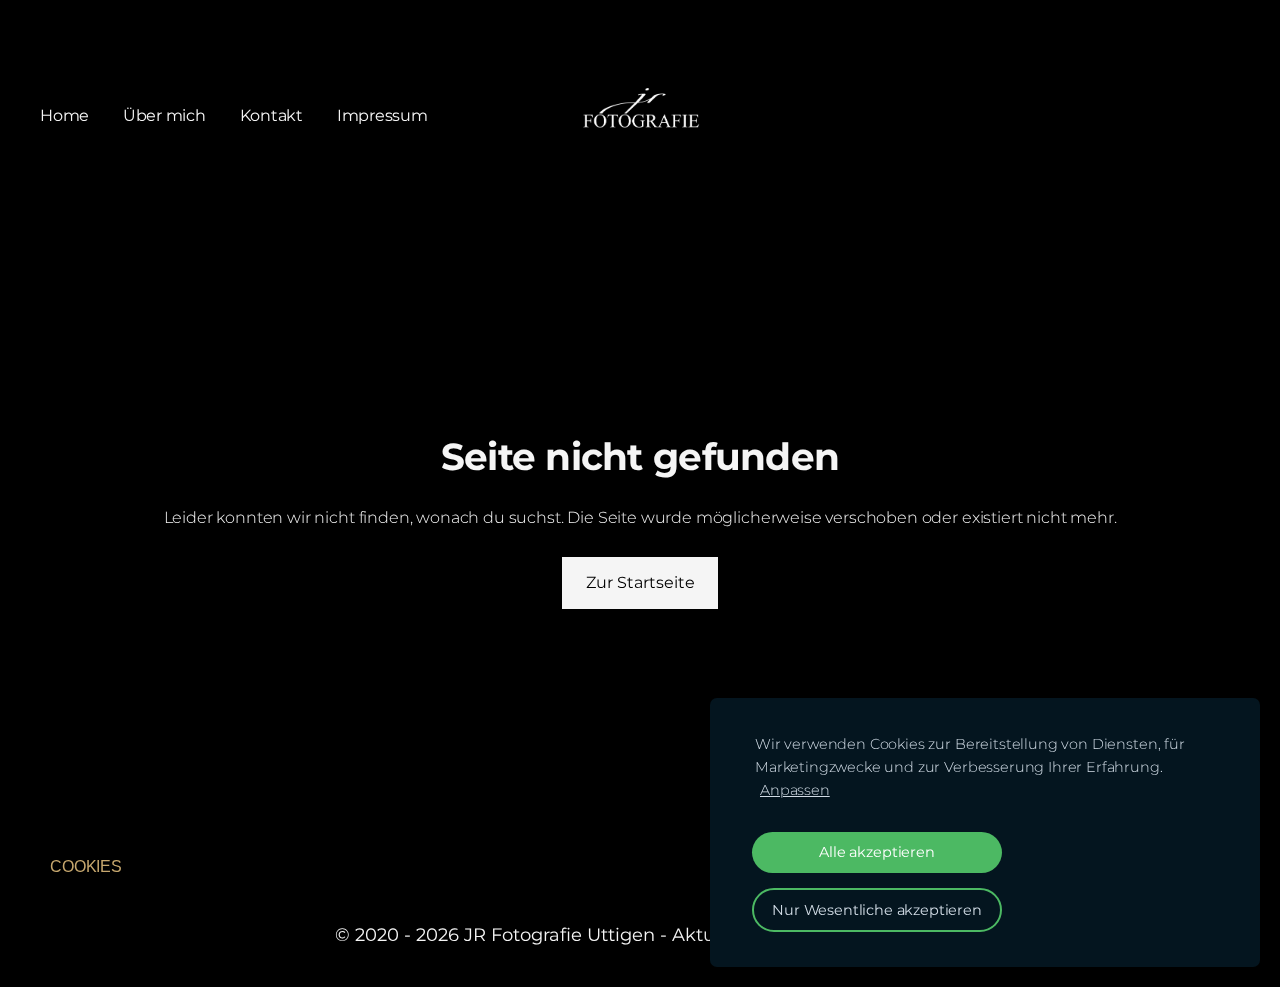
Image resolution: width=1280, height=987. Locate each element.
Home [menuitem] (64, 115)
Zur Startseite (640, 582)
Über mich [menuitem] (164, 115)
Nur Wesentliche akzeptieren (877, 910)
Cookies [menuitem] (86, 866)
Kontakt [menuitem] (271, 115)
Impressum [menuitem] (382, 115)
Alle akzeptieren (876, 852)
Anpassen (795, 790)
